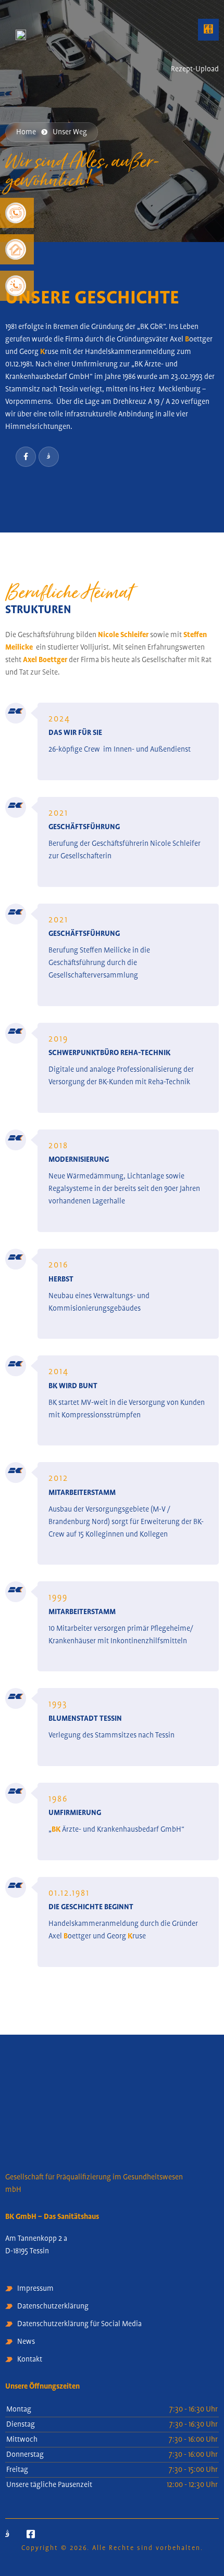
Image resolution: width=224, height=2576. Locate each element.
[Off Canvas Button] (210, 49)
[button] (208, 30)
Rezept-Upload (195, 69)
